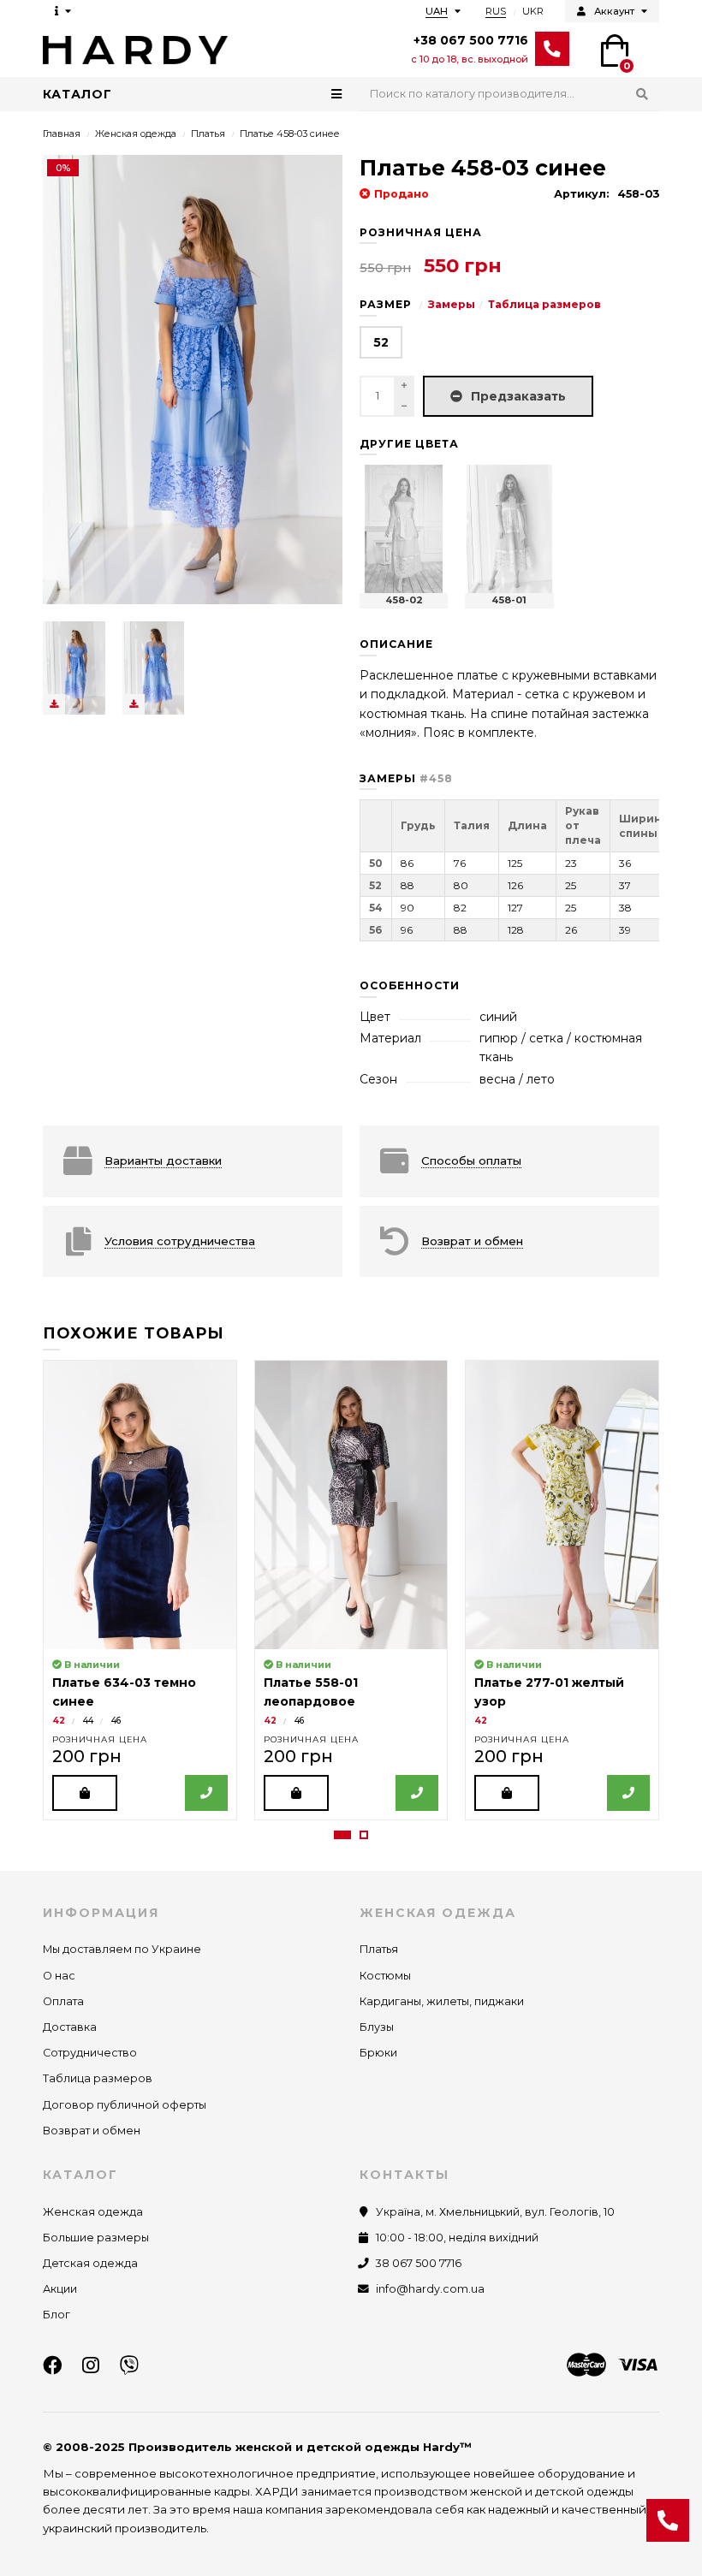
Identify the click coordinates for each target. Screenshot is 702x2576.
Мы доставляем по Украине (122, 1949)
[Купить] (85, 1793)
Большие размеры (96, 2238)
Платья (208, 134)
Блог (57, 2315)
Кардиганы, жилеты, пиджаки (442, 2001)
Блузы (377, 2027)
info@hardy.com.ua (430, 2289)
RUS (496, 11)
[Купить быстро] (206, 1793)
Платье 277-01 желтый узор (549, 1692)
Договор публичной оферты (125, 2105)
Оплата (63, 2001)
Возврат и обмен (92, 2131)
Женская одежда (136, 134)
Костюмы (385, 1976)
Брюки (378, 2053)
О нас (59, 1976)
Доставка (70, 2027)
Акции (60, 2289)
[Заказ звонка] (668, 2520)
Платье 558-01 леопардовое (311, 1692)
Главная (62, 134)
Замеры (452, 304)
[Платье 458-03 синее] (74, 668)
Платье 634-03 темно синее (124, 1692)
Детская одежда (90, 2263)
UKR (533, 11)
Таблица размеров (544, 304)
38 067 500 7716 (419, 2263)
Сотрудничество (90, 2053)
